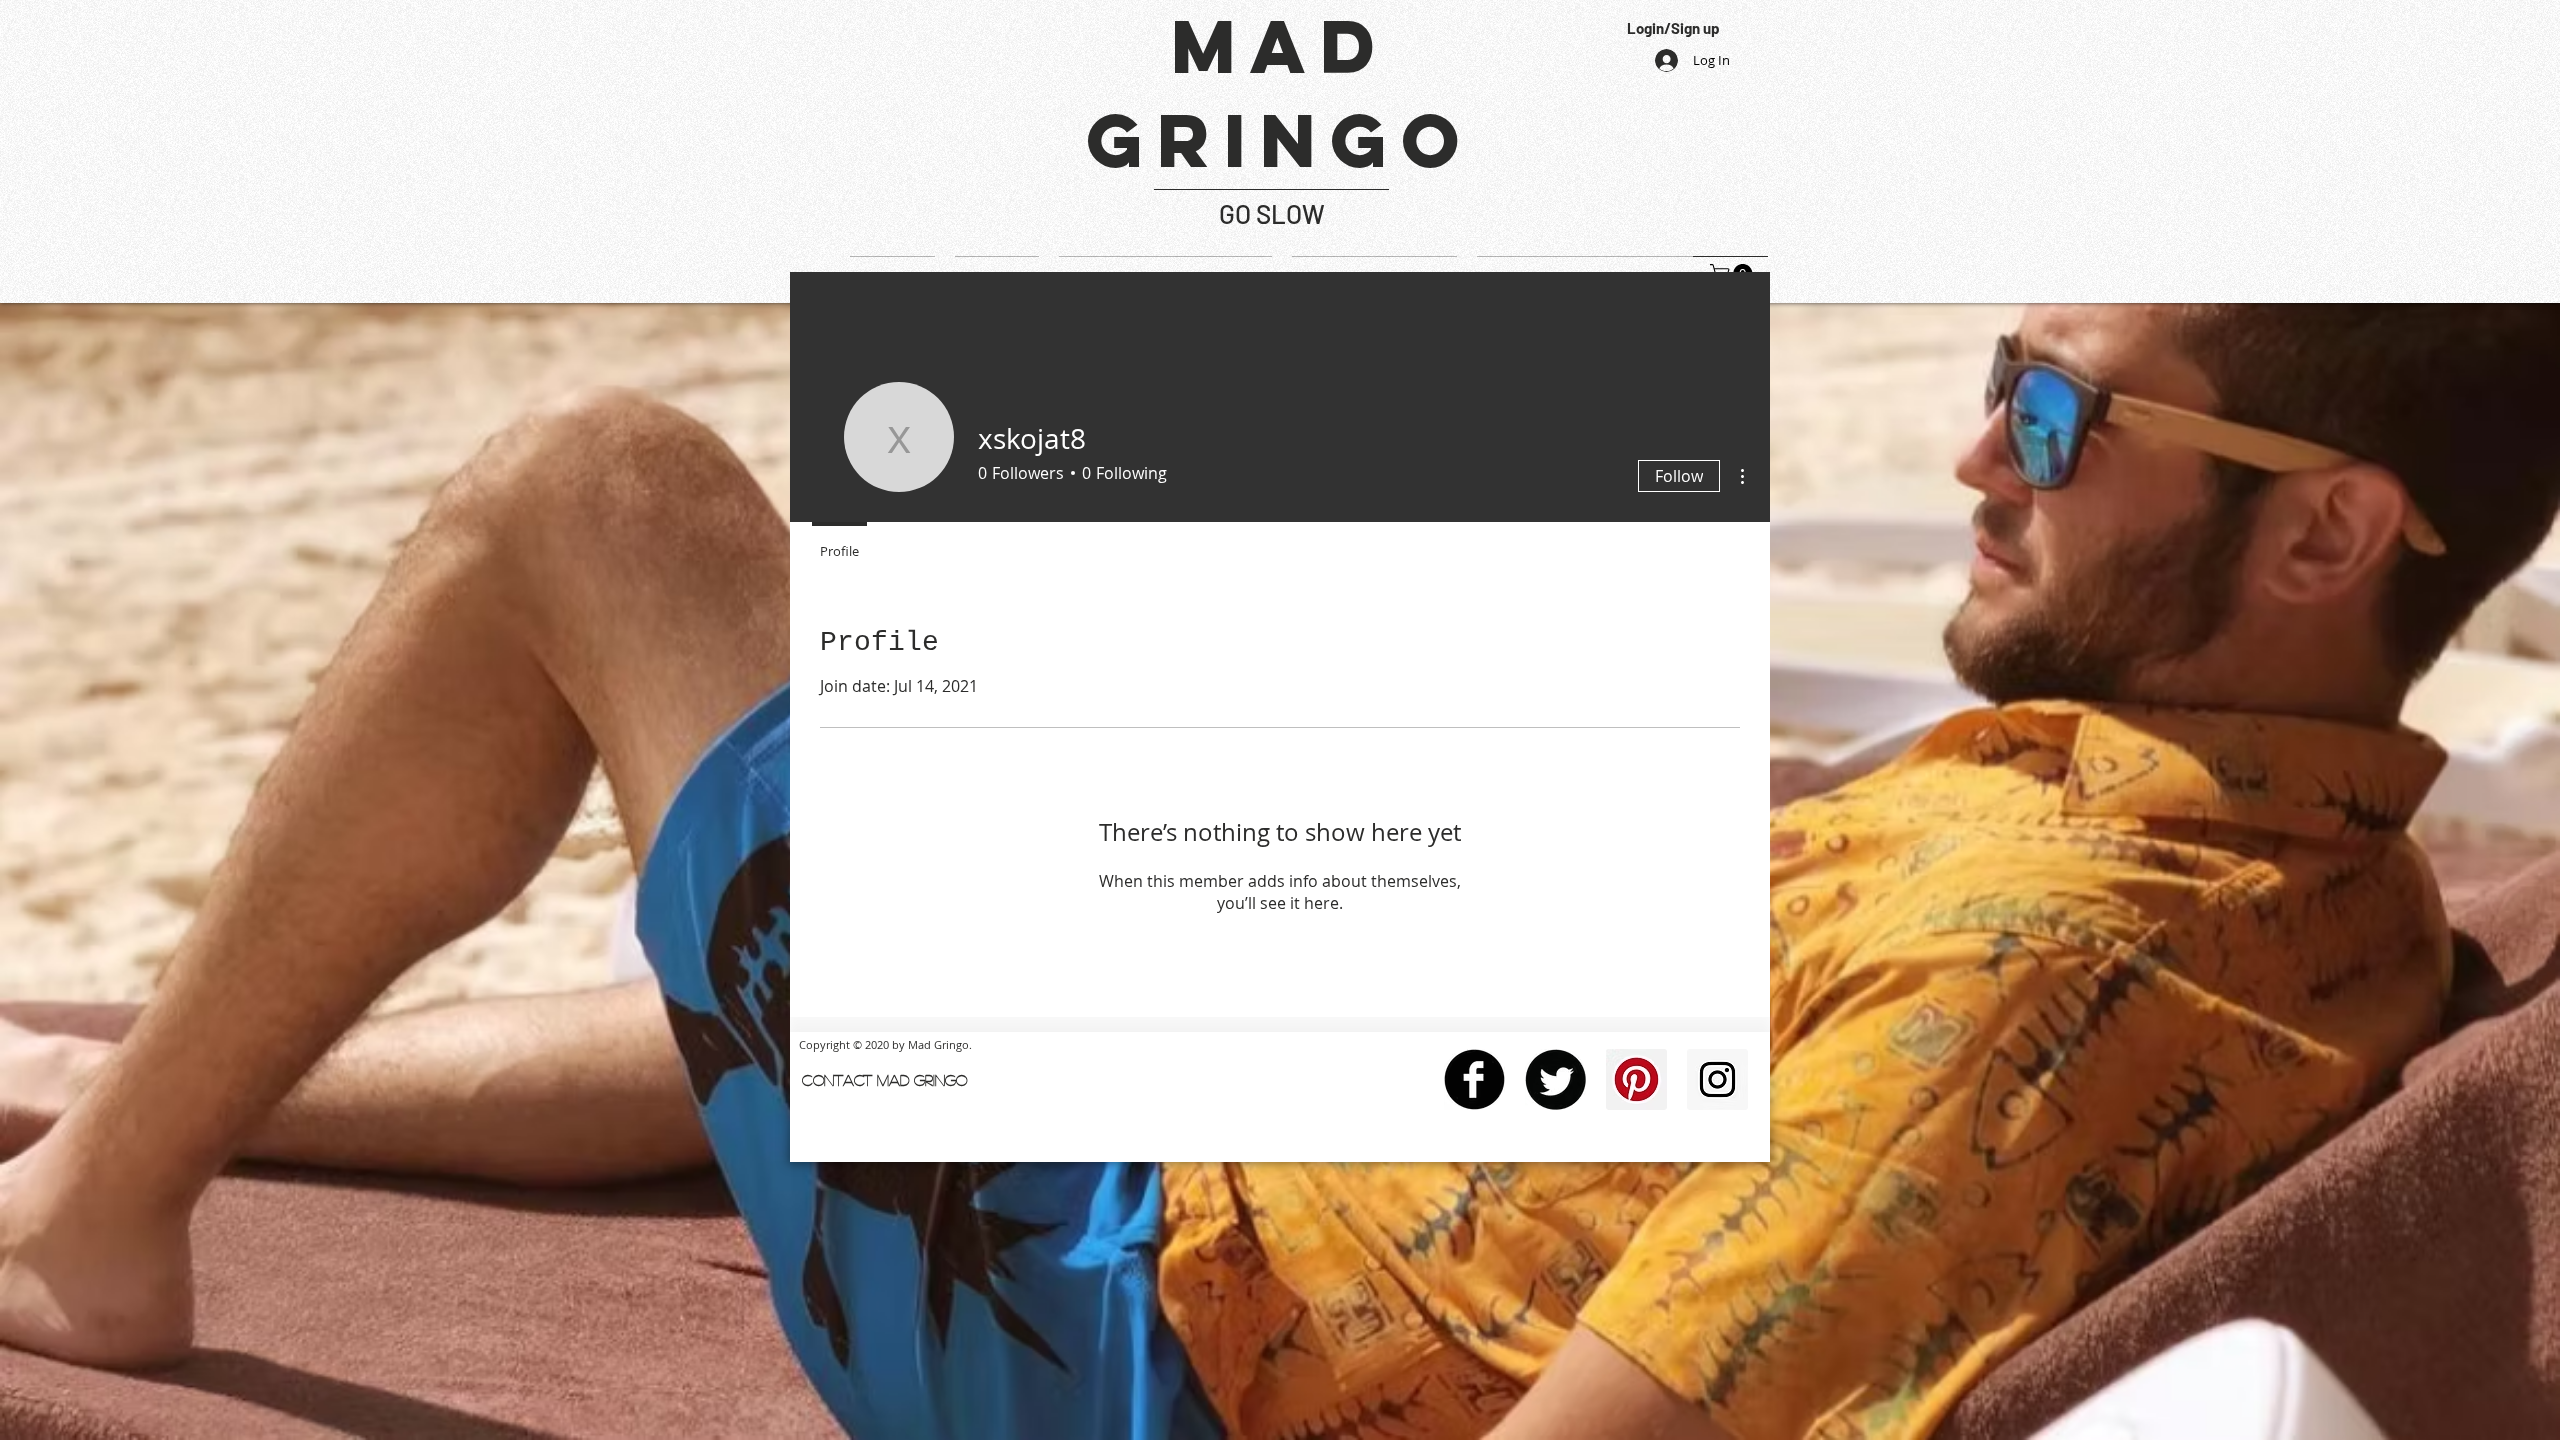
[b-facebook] (1474, 1079)
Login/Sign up (1673, 28)
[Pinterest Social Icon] (1636, 1079)
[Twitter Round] (1555, 1079)
